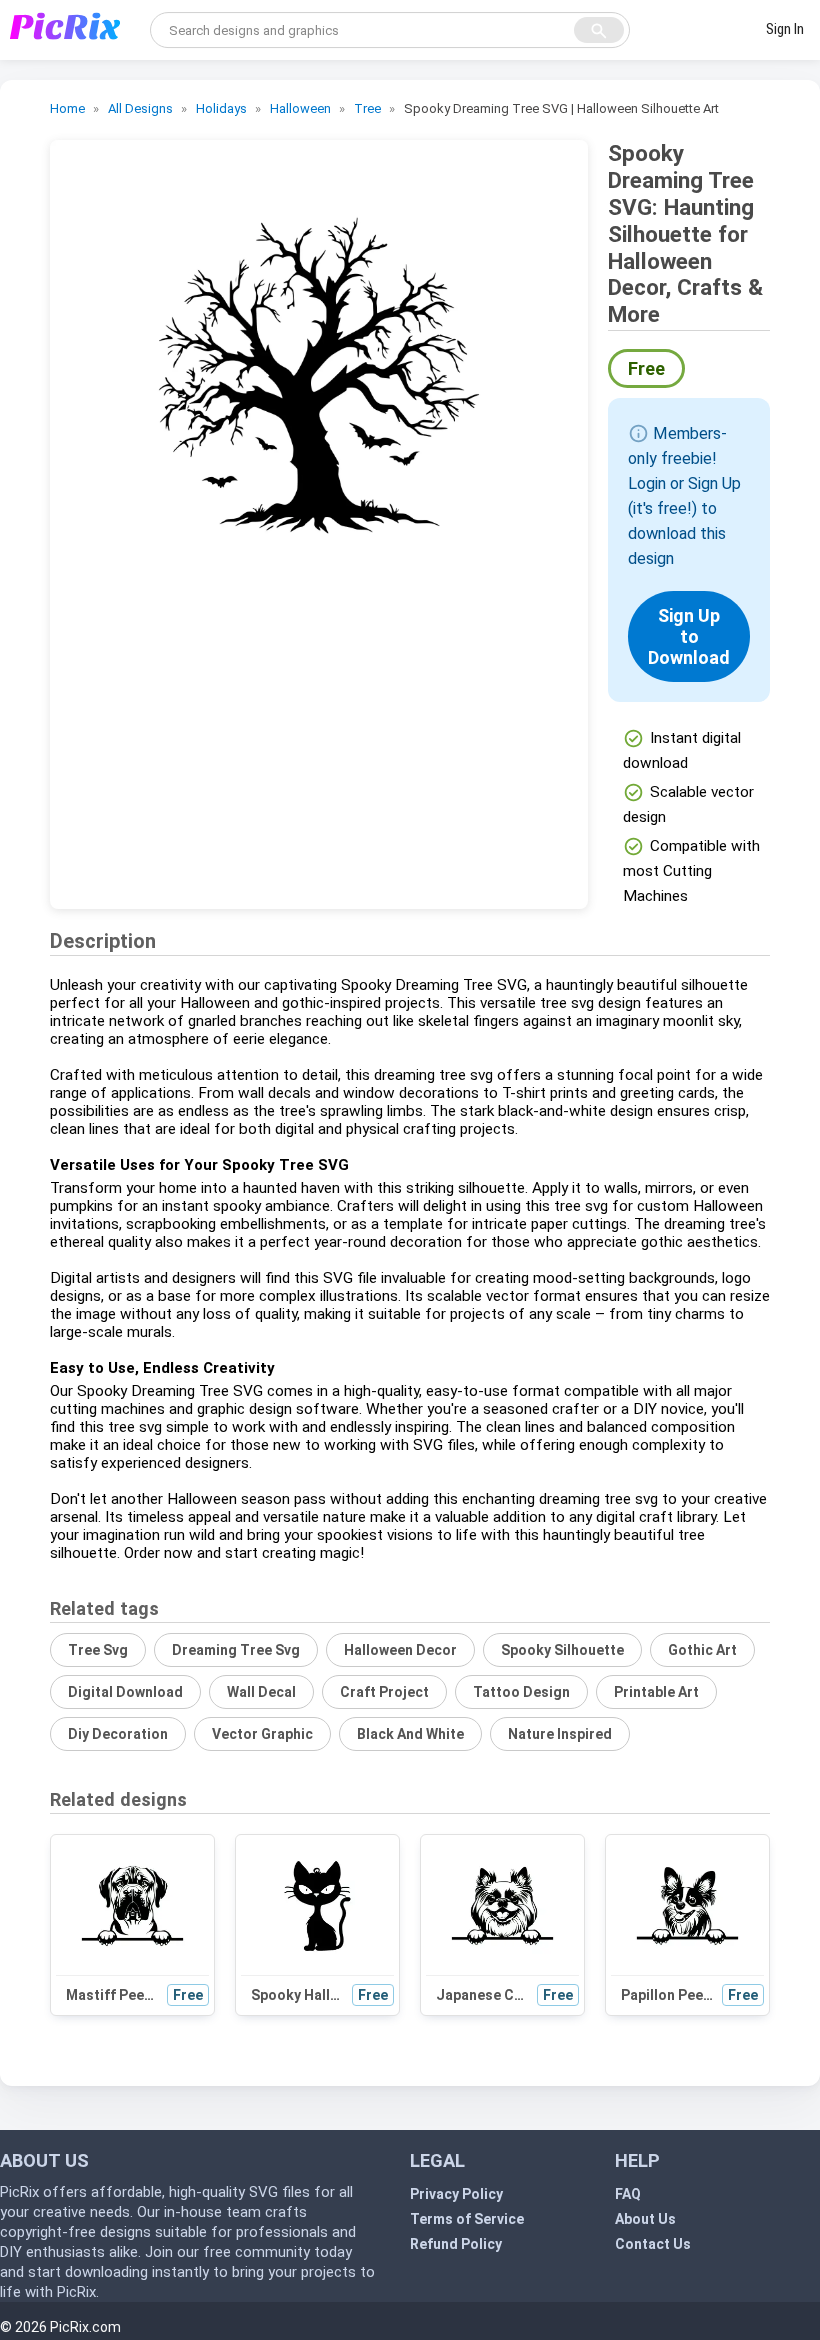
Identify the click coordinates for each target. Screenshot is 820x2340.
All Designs (140, 108)
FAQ (628, 2194)
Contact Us (653, 2244)
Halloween (300, 108)
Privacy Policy (456, 2194)
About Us (645, 2219)
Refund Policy (456, 2244)
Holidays (221, 108)
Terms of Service (467, 2219)
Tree (367, 108)
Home (67, 108)
